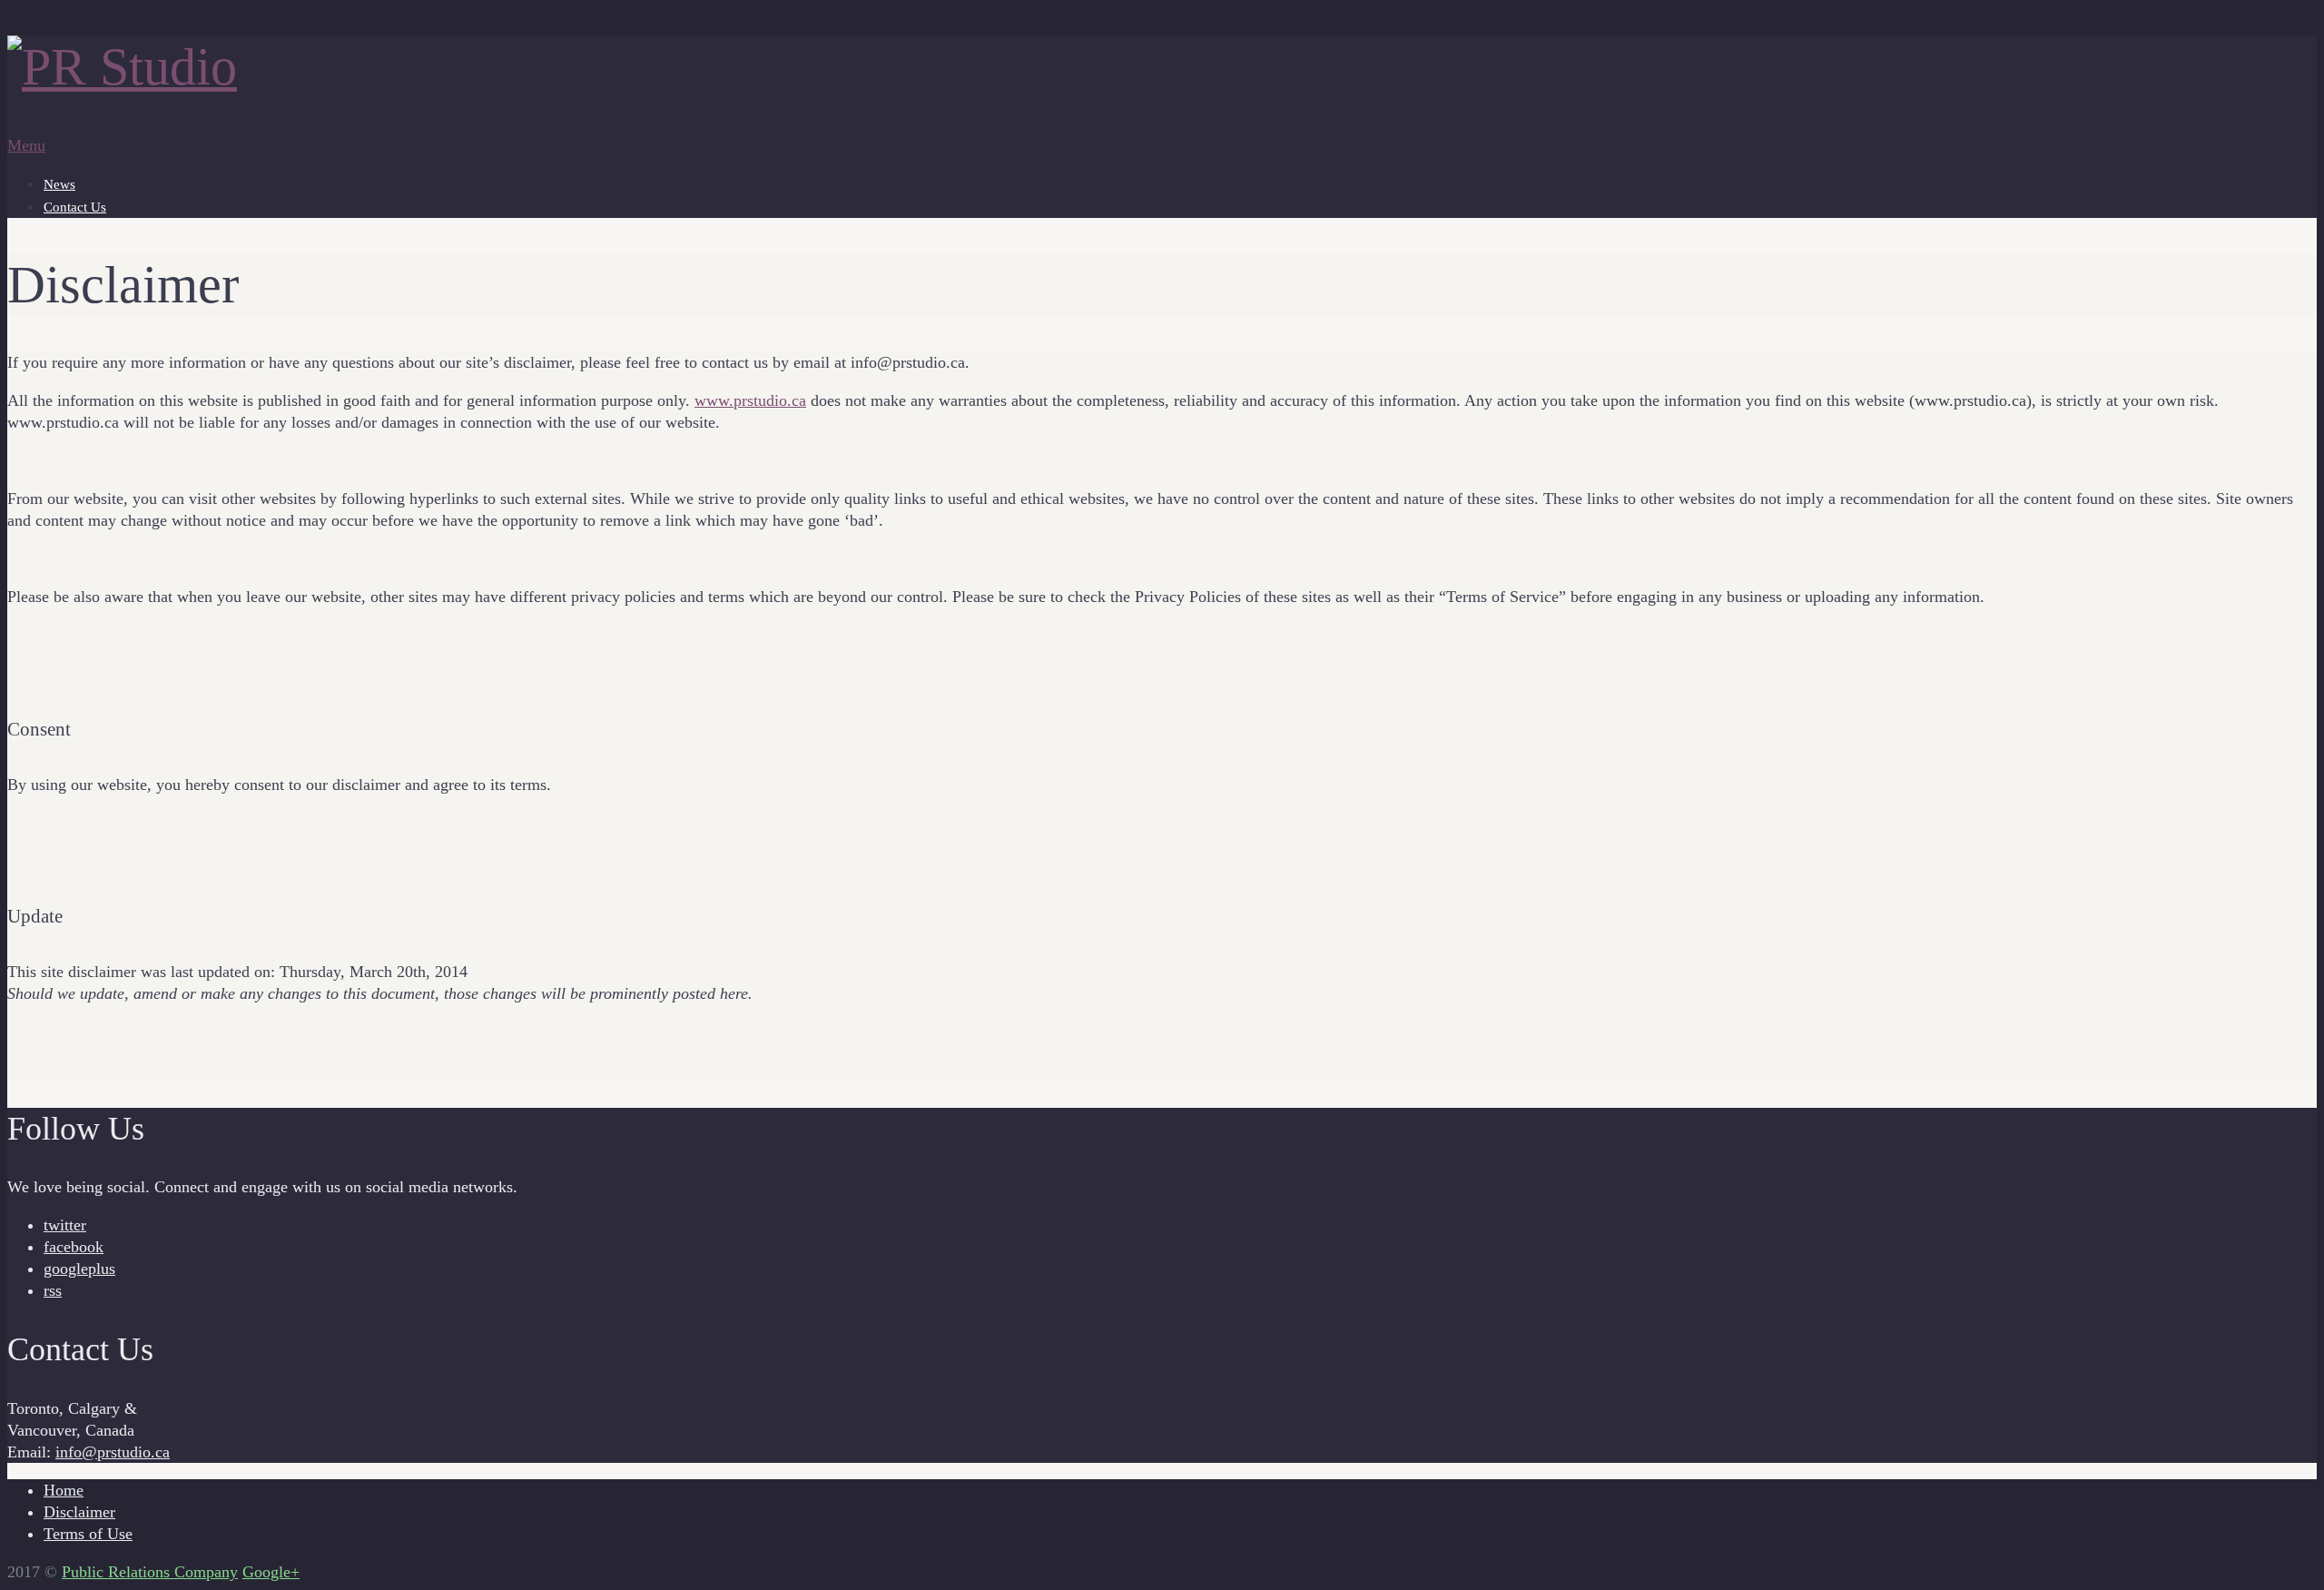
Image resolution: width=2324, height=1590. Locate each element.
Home (64, 1490)
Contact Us (75, 207)
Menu (26, 145)
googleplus (79, 1269)
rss (53, 1290)
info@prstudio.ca (113, 1452)
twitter (65, 1225)
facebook (74, 1247)
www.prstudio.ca (750, 400)
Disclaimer (79, 1512)
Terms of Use (88, 1534)
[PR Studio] (122, 67)
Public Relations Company (150, 1572)
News (59, 184)
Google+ (271, 1572)
